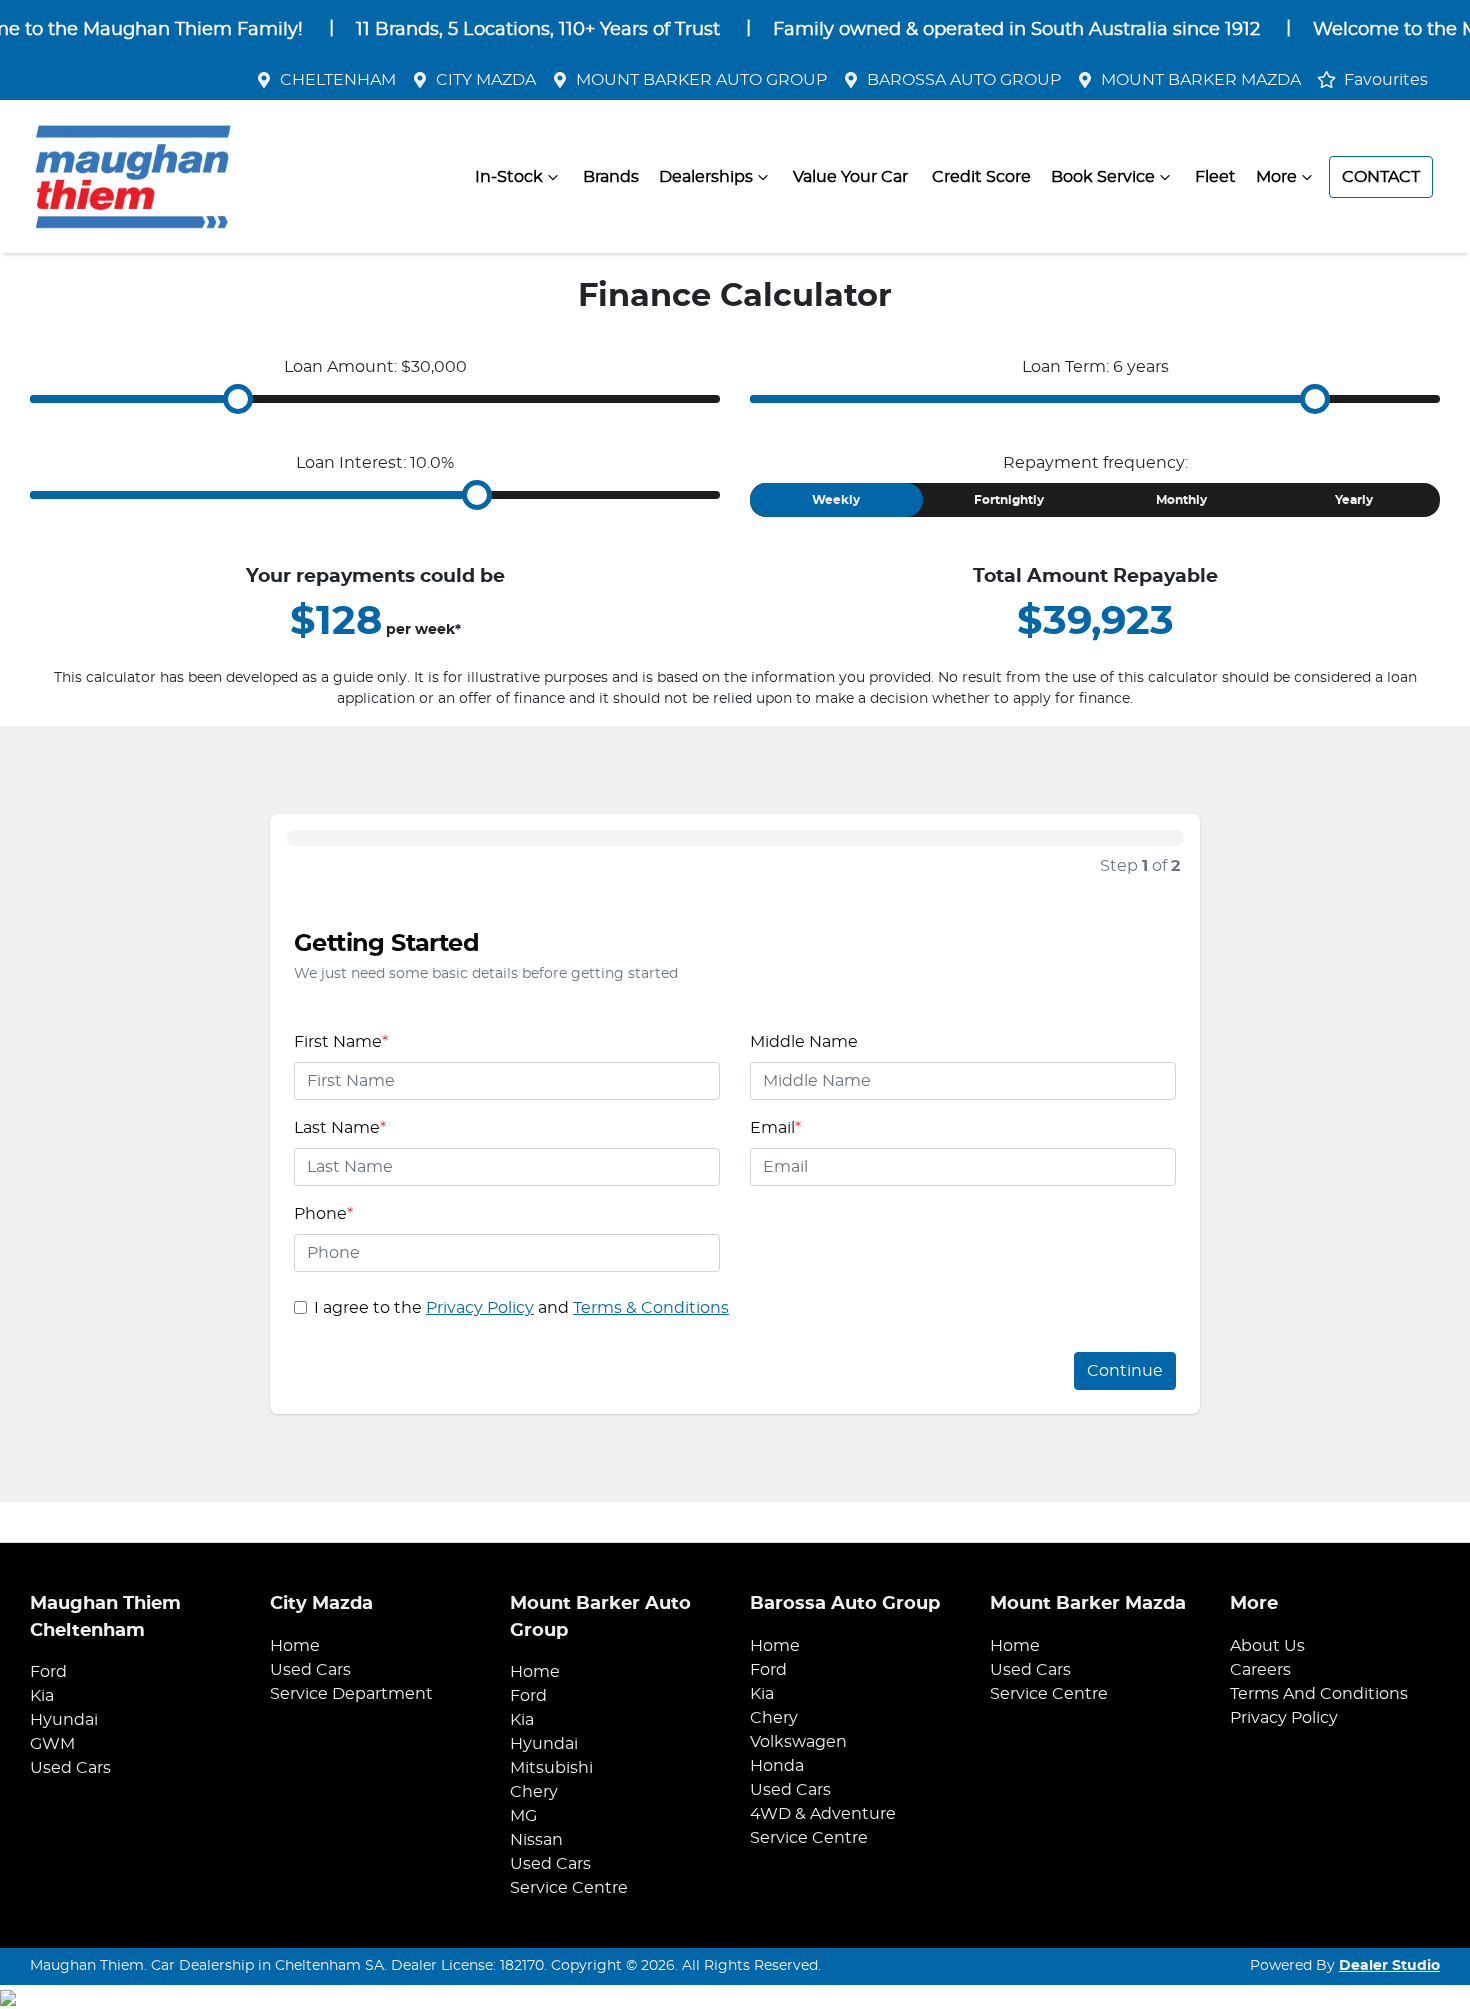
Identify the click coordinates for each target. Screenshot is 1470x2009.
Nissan (536, 1840)
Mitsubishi (551, 1768)
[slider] (238, 399)
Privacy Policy (480, 1308)
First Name (341, 1042)
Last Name (340, 1128)
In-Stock (509, 177)
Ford (48, 1672)
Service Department (351, 1694)
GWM (52, 1744)
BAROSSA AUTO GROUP (964, 80)
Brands (611, 177)
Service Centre (569, 1888)
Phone (323, 1214)
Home (295, 1646)
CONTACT (1381, 177)
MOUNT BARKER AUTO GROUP (701, 80)
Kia (42, 1696)
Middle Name (804, 1042)
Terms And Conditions (1319, 1694)
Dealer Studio (1389, 1966)
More (1276, 177)
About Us (1267, 1646)
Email (775, 1128)
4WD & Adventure (823, 1814)
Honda (777, 1766)
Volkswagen (798, 1742)
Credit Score (981, 177)
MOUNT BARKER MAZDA (1201, 80)
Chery (534, 1792)
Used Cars (70, 1768)
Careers (1260, 1670)
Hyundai (64, 1720)
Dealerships (706, 177)
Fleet (1215, 177)
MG (523, 1816)
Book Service (1103, 177)
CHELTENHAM (338, 80)
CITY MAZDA (486, 80)
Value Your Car (850, 177)
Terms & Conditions (651, 1308)
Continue (1125, 1371)
